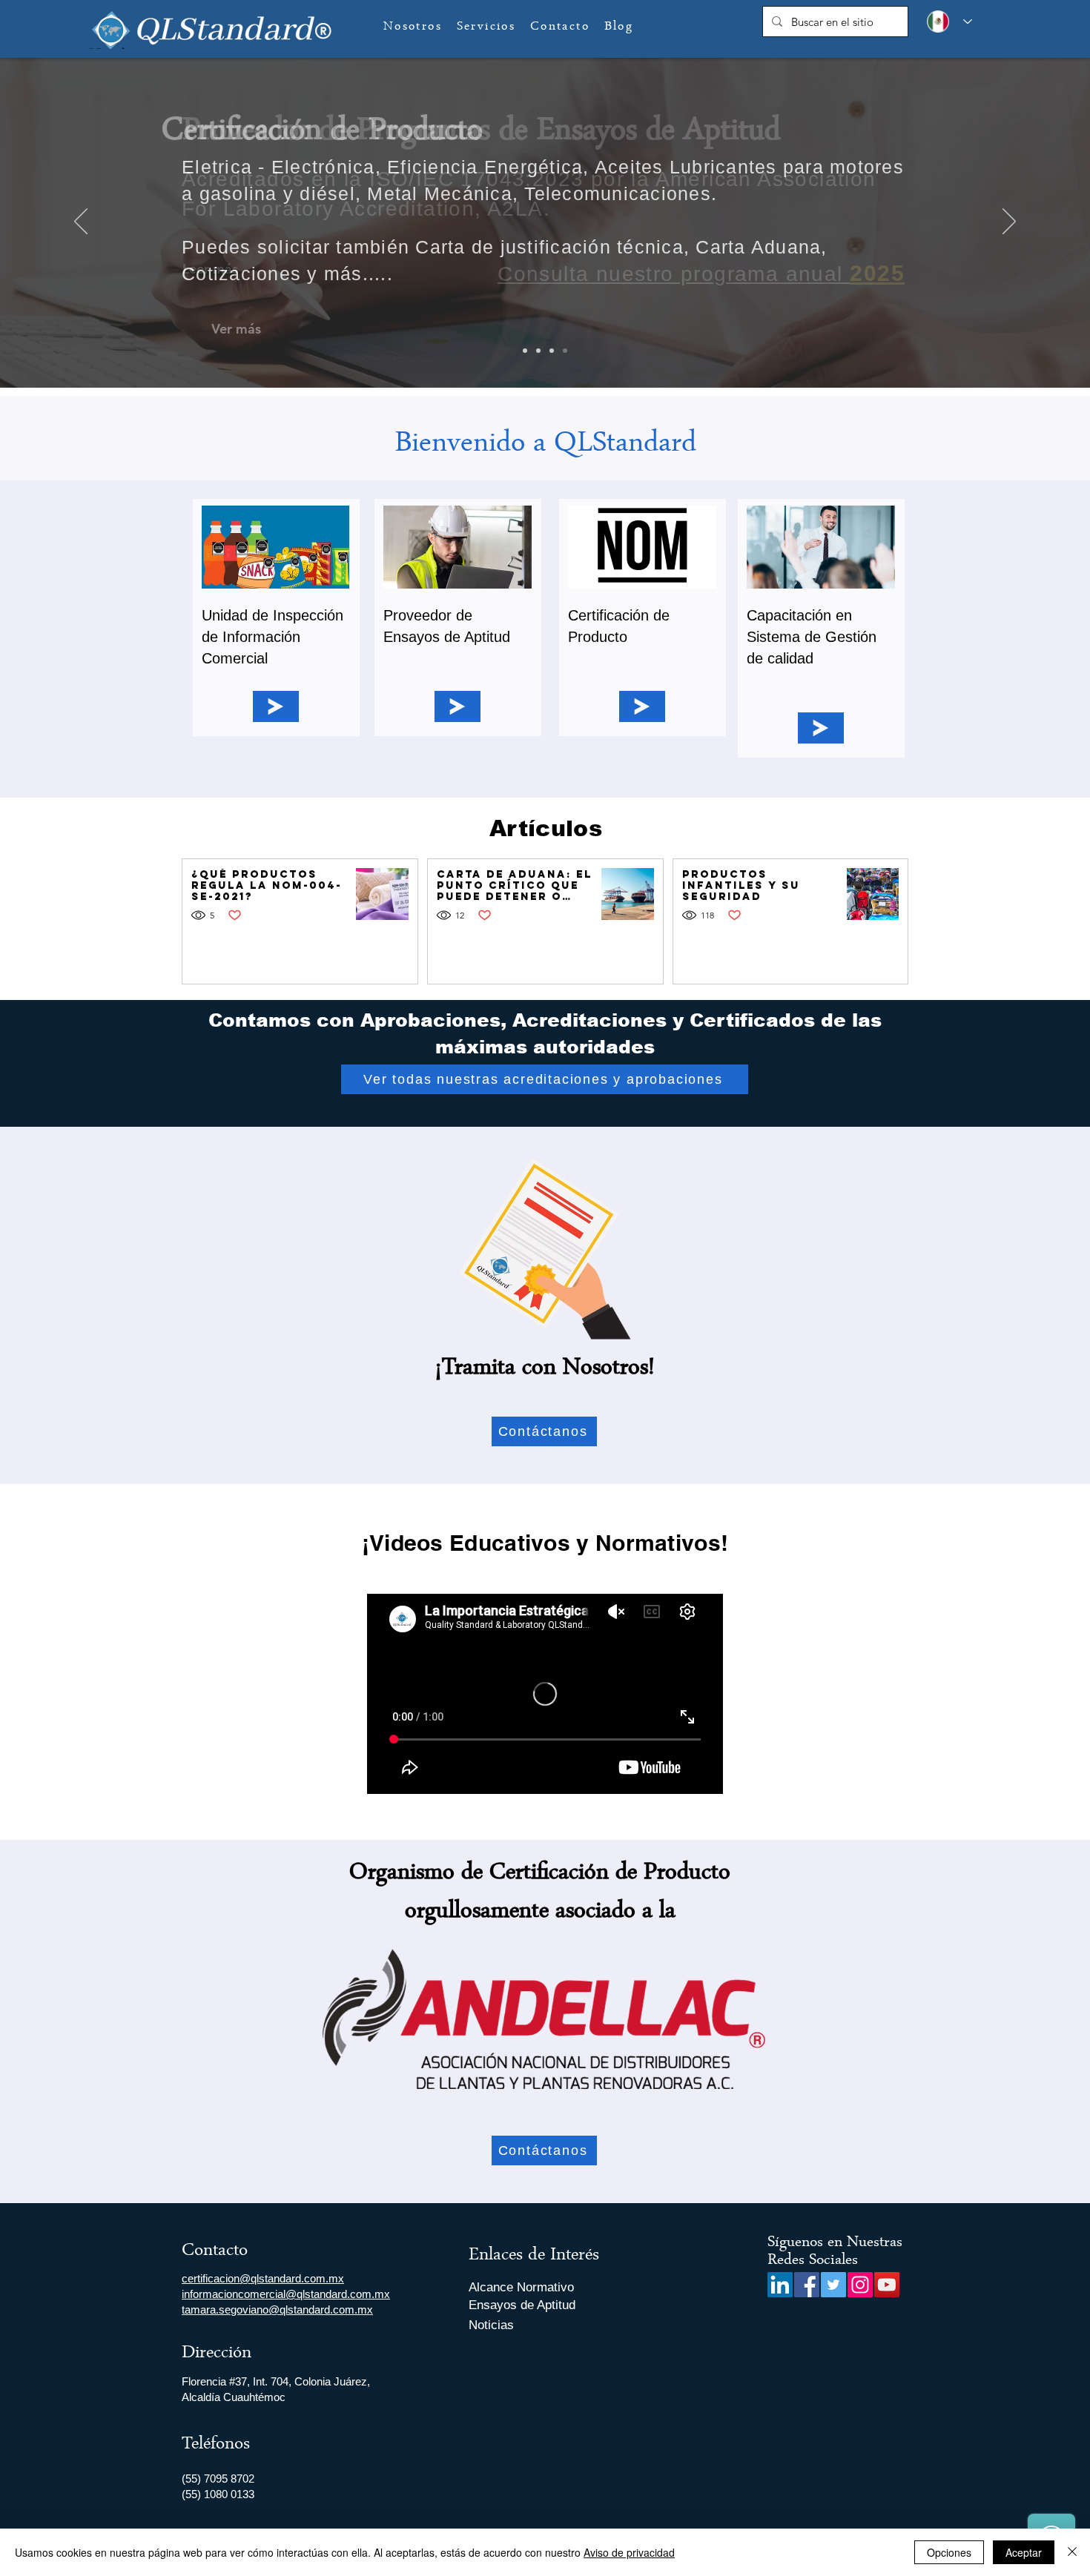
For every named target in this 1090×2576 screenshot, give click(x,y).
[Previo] (81, 222)
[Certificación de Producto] (565, 351)
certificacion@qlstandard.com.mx (263, 2278)
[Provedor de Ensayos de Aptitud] (552, 351)
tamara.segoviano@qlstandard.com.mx (277, 2310)
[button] (486, 28)
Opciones (949, 2552)
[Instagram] (860, 2285)
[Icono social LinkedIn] (780, 2285)
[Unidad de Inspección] (538, 351)
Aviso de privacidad (629, 2552)
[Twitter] (833, 2285)
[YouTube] (887, 2285)
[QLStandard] (525, 351)
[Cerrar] (1072, 2552)
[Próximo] (1009, 222)
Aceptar (1024, 2552)
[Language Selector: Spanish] (945, 21)
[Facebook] (807, 2285)
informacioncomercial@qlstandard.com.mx (286, 2294)
